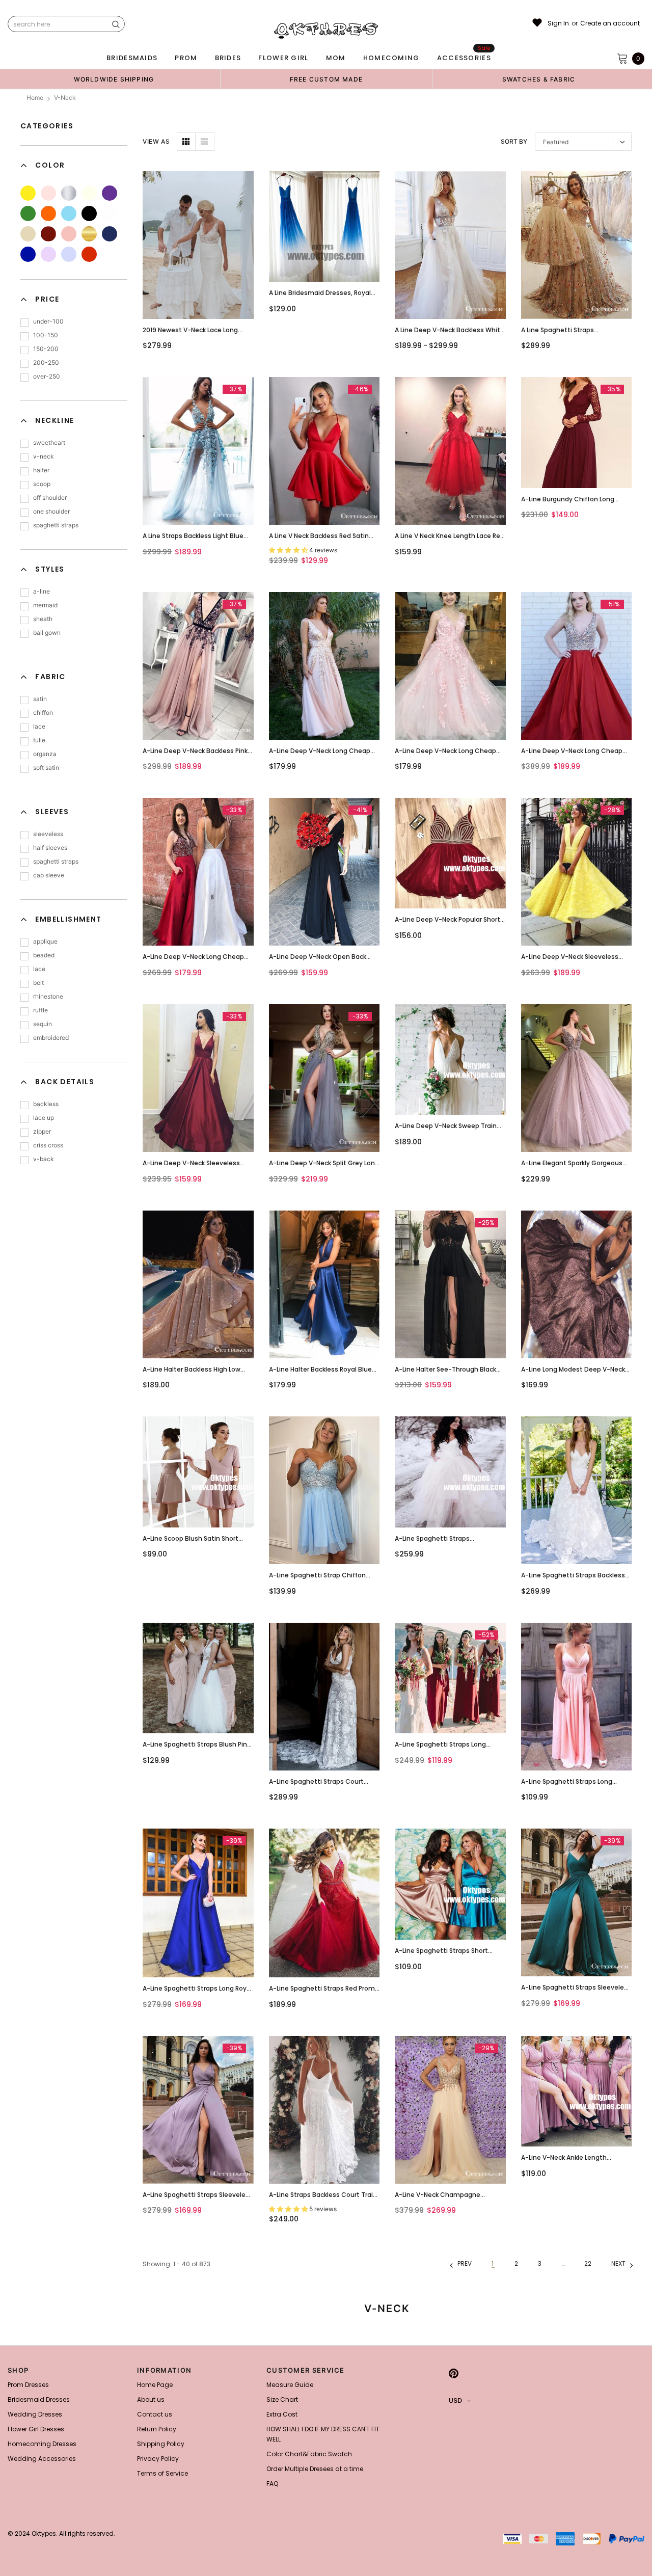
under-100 (48, 321)
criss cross (48, 1145)
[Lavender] (69, 254)
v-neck (44, 456)
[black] (89, 213)
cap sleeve (49, 875)
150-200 (46, 349)
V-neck (65, 98)
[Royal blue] (28, 254)
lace (39, 726)
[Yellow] (28, 193)
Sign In (558, 23)
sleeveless (48, 834)
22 (588, 2263)
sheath (43, 619)
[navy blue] (110, 234)
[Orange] (48, 213)
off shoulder (50, 498)
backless (46, 1104)
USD (455, 2400)
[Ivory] (89, 193)
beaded (44, 955)
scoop (42, 484)
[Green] (28, 213)
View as (156, 141)
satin (40, 699)
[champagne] (28, 234)
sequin (43, 1024)
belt (38, 983)
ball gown (47, 633)
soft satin (46, 768)
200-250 (46, 363)
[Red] (89, 254)
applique (45, 941)
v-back (44, 1159)
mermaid (45, 605)
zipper (42, 1131)
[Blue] (69, 213)
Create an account (610, 23)
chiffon (43, 713)
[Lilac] (48, 254)
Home (35, 98)
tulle (39, 740)
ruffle (40, 1010)
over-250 (47, 376)
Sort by (514, 141)
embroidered (51, 1038)
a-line (42, 591)
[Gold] (89, 234)
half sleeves (50, 848)
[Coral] (69, 234)
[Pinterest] (454, 2373)
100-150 (46, 335)
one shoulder (51, 511)
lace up (44, 1118)
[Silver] (69, 193)
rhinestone (48, 996)
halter (41, 470)
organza (45, 754)
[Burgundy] (48, 234)
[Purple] (110, 193)
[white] (110, 213)
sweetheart (49, 442)
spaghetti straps (56, 525)
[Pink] (48, 193)
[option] (114, 79)
